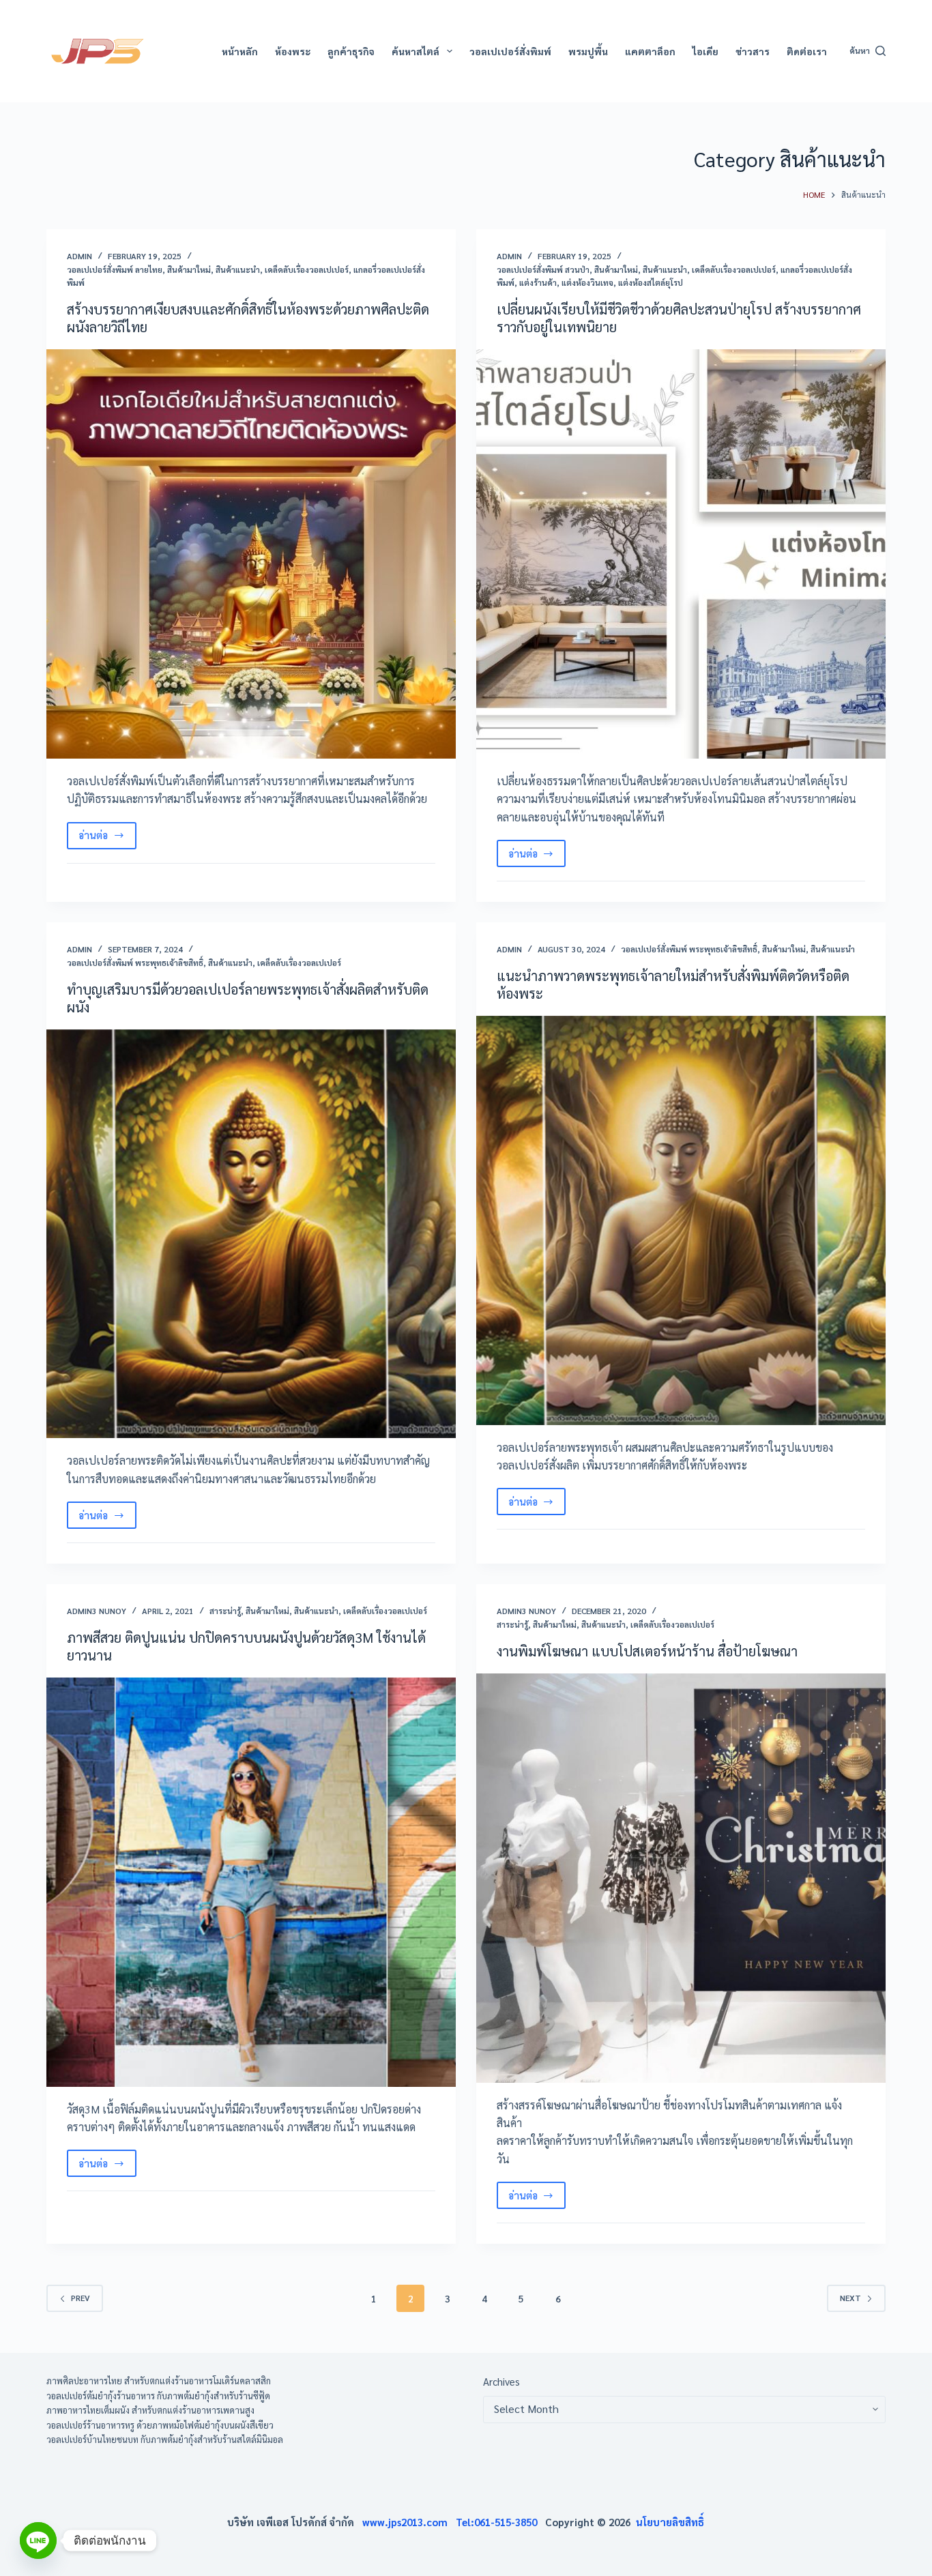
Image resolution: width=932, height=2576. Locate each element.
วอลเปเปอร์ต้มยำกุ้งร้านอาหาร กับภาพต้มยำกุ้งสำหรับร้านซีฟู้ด (158, 2396)
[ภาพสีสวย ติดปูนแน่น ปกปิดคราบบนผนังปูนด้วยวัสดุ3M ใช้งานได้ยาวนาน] (251, 1882)
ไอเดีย (705, 51)
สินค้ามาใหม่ (189, 269)
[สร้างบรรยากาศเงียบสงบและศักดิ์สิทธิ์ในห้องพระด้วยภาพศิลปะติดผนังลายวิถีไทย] (251, 554)
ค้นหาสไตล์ (416, 51)
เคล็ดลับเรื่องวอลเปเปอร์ (307, 269)
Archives (501, 2381)
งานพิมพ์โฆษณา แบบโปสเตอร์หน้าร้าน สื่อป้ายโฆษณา (647, 1651)
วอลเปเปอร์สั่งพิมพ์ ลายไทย (115, 269)
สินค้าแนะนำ (238, 269)
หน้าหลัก (240, 51)
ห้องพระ (293, 51)
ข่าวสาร (753, 51)
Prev (81, 2298)
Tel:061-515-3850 (500, 2522)
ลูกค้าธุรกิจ (351, 51)
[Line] (38, 2541)
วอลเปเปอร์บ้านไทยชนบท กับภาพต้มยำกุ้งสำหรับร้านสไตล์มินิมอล (165, 2439)
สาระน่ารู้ (225, 1611)
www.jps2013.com (409, 2522)
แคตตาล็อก (650, 51)
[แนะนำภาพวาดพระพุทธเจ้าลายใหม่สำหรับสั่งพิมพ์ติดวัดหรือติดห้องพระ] (681, 1220)
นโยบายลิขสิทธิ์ (670, 2522)
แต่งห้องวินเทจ (587, 282)
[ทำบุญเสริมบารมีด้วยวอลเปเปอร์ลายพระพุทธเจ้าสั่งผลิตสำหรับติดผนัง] (251, 1234)
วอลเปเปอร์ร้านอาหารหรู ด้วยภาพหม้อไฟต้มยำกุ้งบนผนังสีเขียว (160, 2425)
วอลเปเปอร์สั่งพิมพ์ (510, 51)
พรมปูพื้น (588, 51)
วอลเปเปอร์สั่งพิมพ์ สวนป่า (543, 269)
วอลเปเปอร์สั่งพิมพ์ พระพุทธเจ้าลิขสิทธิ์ (135, 963)
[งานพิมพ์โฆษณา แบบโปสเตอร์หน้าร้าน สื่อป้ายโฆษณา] (681, 1878)
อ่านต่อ (107, 838)
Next (850, 2298)
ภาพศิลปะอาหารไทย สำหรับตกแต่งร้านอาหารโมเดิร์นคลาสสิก (159, 2381)
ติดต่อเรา (807, 51)
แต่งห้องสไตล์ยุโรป (651, 282)
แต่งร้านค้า (538, 282)
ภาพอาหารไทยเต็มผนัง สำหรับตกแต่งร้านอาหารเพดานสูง (150, 2410)
